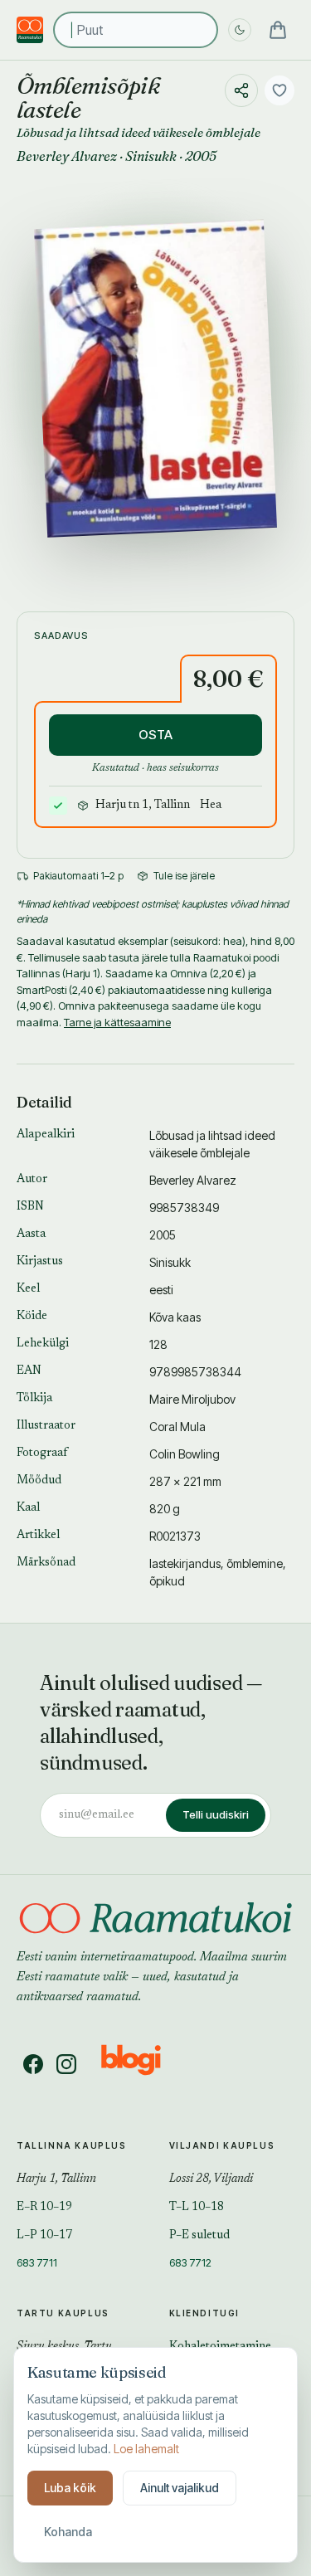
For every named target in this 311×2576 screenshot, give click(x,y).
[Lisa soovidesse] (279, 90)
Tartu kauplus (63, 2313)
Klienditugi (205, 2313)
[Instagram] (66, 2064)
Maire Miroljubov (192, 1399)
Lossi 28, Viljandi (211, 2179)
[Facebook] (33, 2064)
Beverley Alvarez (67, 156)
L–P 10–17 (44, 2236)
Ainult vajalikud (180, 2488)
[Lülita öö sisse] (240, 30)
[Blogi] (141, 2064)
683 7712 (190, 2262)
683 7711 (37, 2262)
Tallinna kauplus (72, 2145)
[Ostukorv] (278, 30)
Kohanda (68, 2532)
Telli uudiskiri (216, 1814)
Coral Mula (177, 1427)
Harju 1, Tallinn (56, 2179)
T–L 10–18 (197, 2208)
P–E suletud (199, 2236)
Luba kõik (70, 2488)
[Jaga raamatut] (241, 90)
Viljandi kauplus (222, 2145)
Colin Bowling (185, 1454)
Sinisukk (151, 156)
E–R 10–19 (44, 2208)
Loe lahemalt (146, 2449)
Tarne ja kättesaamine (117, 1022)
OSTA (155, 735)
